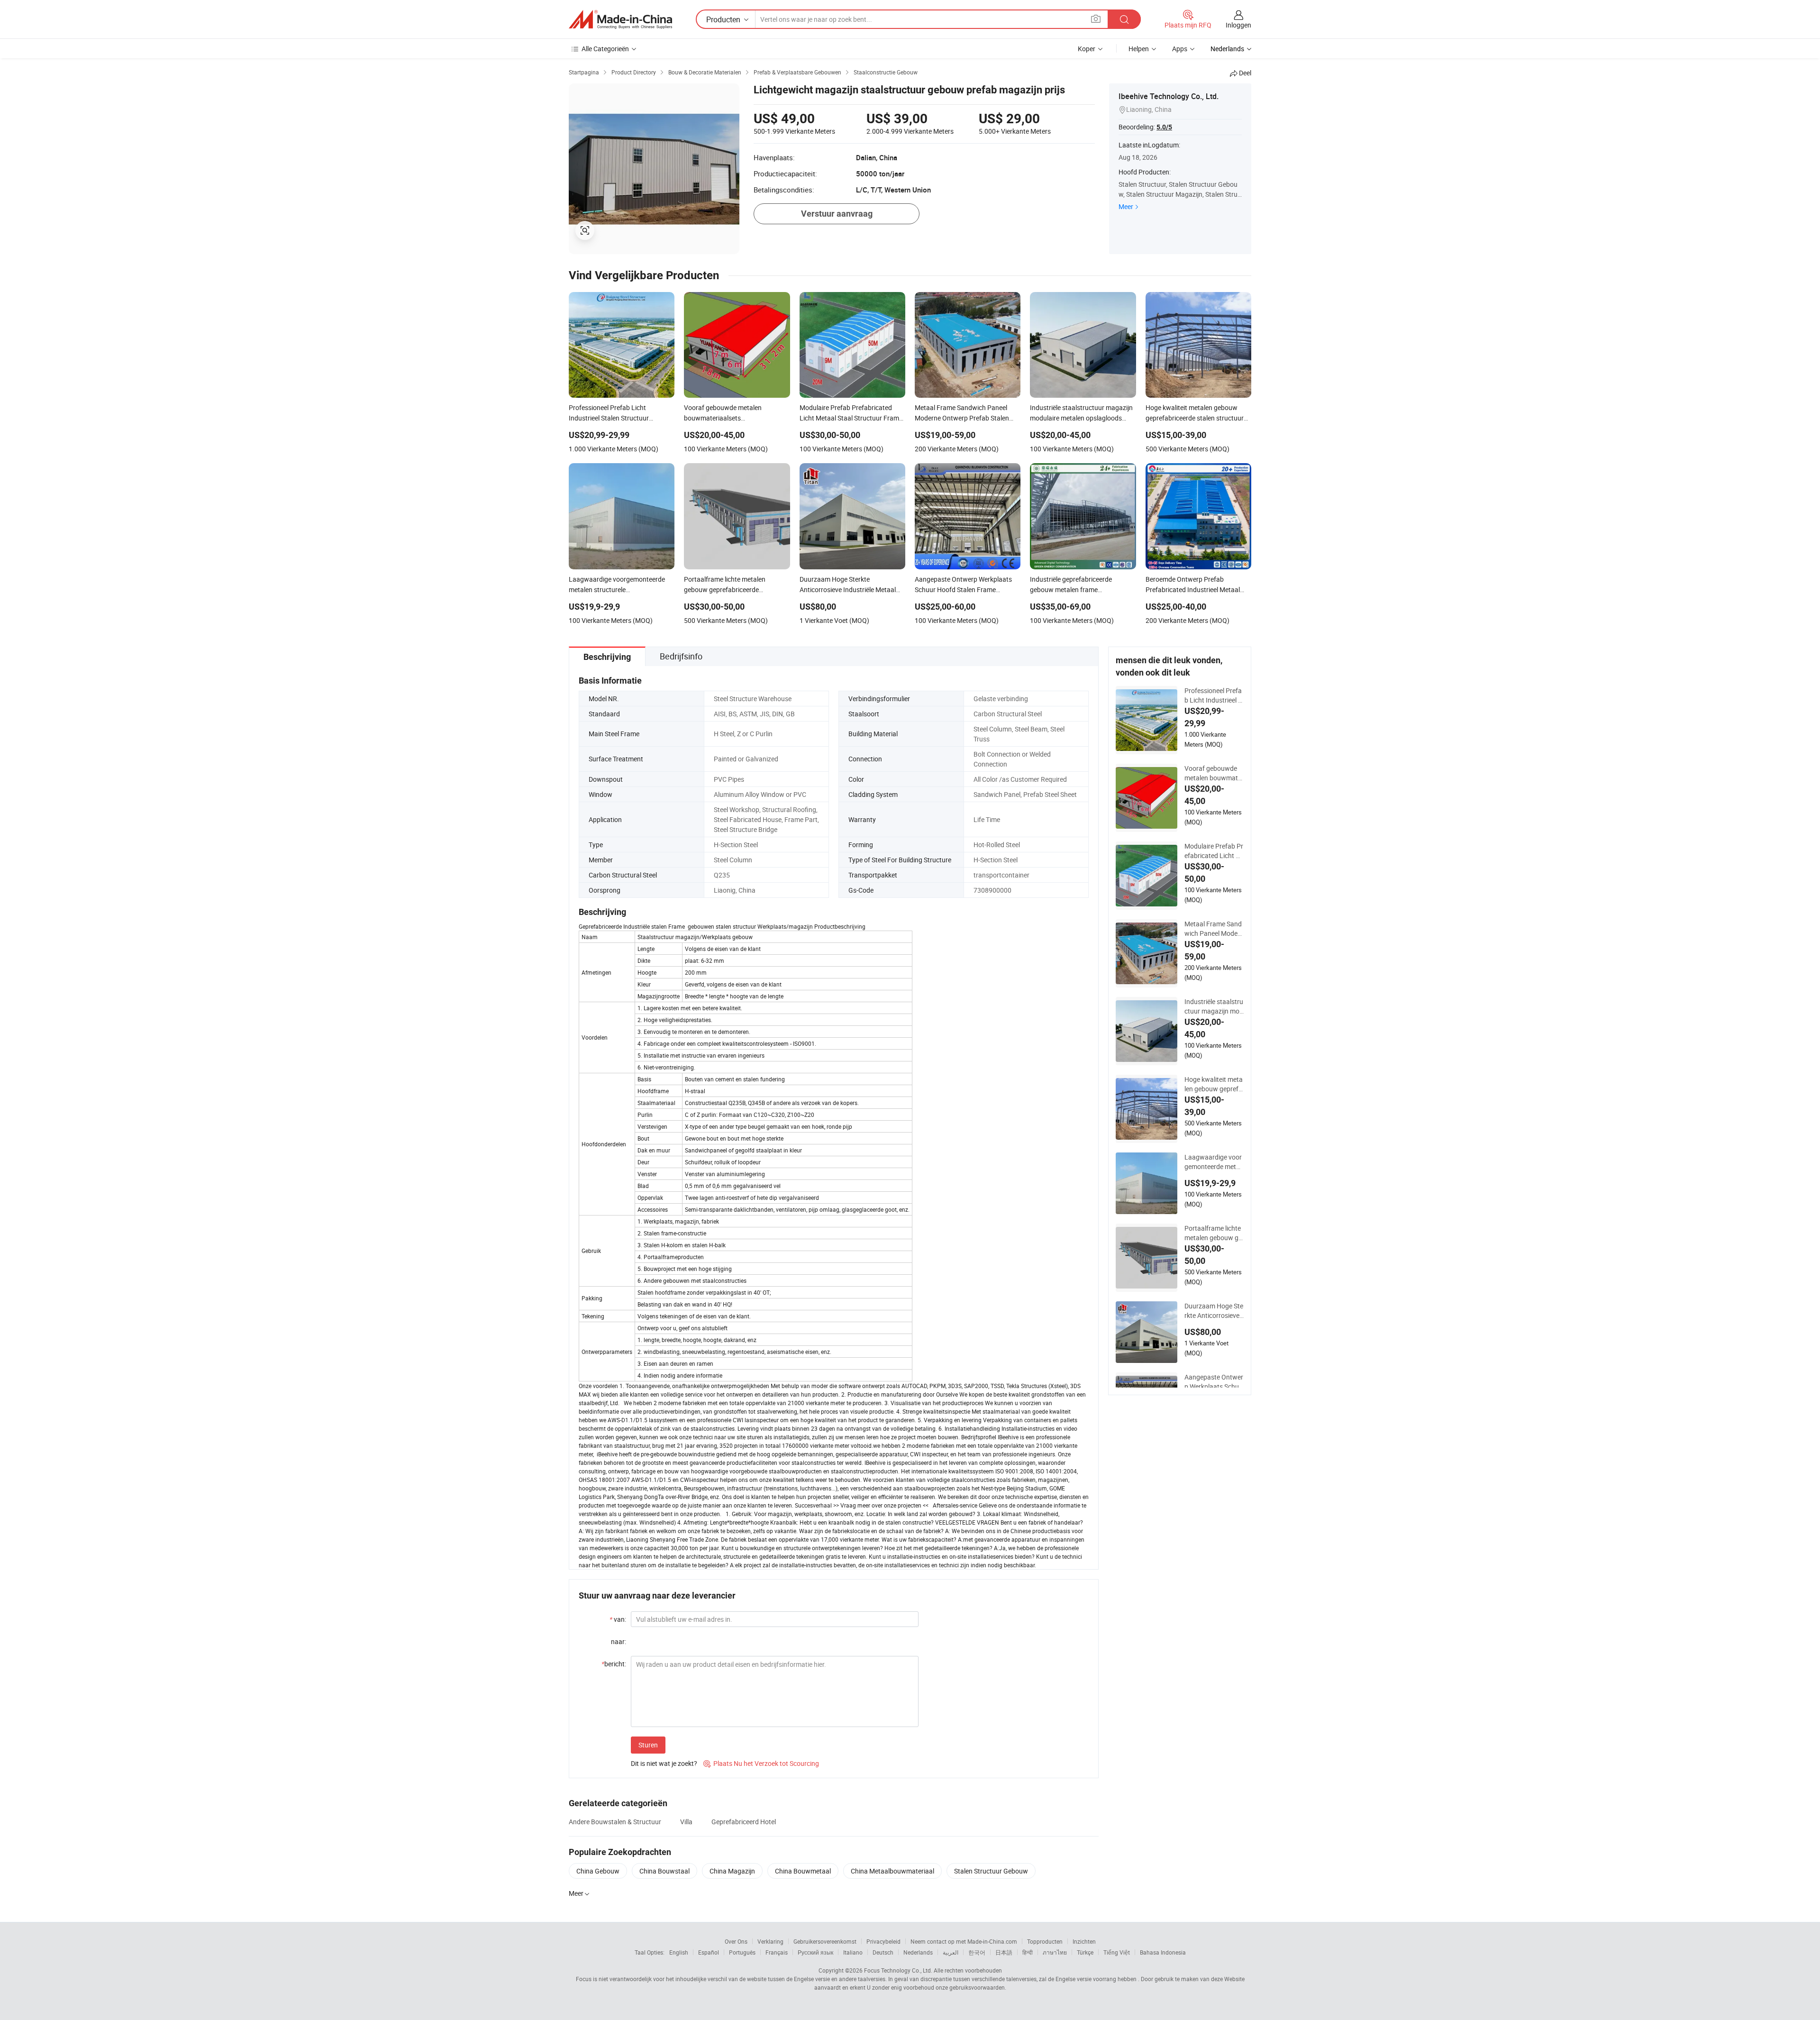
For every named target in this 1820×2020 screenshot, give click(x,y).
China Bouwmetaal (803, 1871)
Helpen (1139, 49)
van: (618, 1619)
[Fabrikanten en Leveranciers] (620, 19)
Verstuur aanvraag (837, 214)
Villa (686, 1822)
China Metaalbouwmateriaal (892, 1871)
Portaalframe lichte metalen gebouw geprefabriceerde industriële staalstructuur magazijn (1214, 1233)
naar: (619, 1641)
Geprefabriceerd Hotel (744, 1822)
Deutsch (883, 1952)
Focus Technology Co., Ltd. (898, 1970)
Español (709, 1952)
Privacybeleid (883, 1941)
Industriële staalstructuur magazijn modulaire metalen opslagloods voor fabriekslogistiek (1214, 1006)
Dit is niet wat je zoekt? (664, 1763)
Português (742, 1952)
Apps (1180, 49)
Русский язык (815, 1952)
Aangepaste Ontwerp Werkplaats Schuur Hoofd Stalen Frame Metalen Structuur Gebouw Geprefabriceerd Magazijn (1214, 1382)
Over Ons (736, 1941)
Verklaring (770, 1941)
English (679, 1952)
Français (777, 1952)
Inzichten (1084, 1941)
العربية (951, 1952)
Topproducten (1045, 1941)
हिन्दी (1028, 1952)
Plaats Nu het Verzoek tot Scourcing (761, 1763)
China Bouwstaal (664, 1871)
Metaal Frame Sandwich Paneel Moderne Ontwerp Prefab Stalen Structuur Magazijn (1214, 929)
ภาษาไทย (1055, 1952)
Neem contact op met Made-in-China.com (964, 1941)
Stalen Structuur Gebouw (991, 1871)
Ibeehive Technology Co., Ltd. (1169, 96)
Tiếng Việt (1117, 1952)
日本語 (1004, 1952)
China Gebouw (598, 1871)
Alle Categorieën (605, 49)
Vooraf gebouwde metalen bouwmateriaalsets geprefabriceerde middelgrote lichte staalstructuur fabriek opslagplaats (1214, 773)
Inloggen (1238, 25)
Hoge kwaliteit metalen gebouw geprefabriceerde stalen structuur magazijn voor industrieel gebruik (1214, 1084)
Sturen (648, 1745)
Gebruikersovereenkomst (825, 1941)
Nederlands (918, 1952)
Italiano (853, 1952)
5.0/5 (1164, 127)
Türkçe (1085, 1952)
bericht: (614, 1664)
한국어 (977, 1952)
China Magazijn (732, 1871)
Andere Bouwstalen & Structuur (615, 1822)
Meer (1126, 206)
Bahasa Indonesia (1163, 1952)
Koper (1087, 49)
